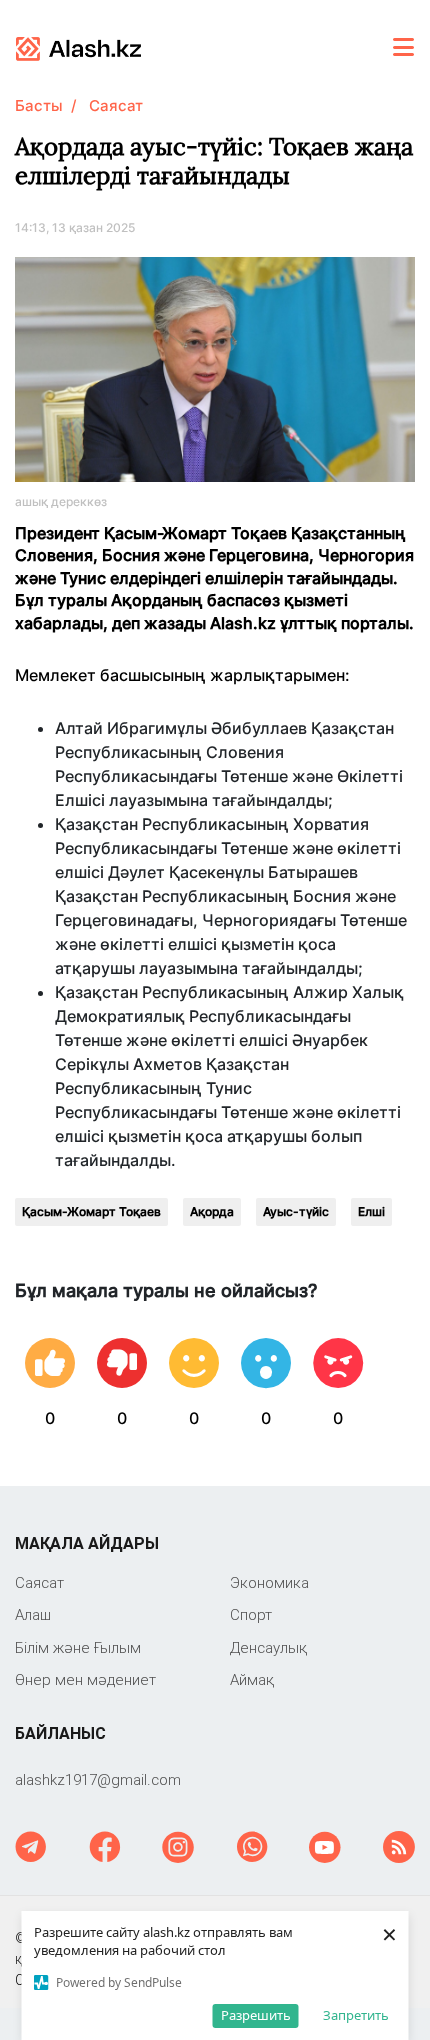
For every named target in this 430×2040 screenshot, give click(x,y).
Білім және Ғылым (78, 1647)
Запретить (356, 2015)
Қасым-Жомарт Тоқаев (91, 1211)
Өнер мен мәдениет (85, 1679)
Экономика (269, 1582)
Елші (371, 1211)
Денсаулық (268, 1647)
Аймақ (252, 1679)
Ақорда (212, 1211)
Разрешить (256, 2015)
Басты (39, 105)
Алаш (33, 1614)
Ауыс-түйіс (296, 1211)
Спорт (251, 1614)
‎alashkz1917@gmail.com (98, 1779)
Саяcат (116, 105)
